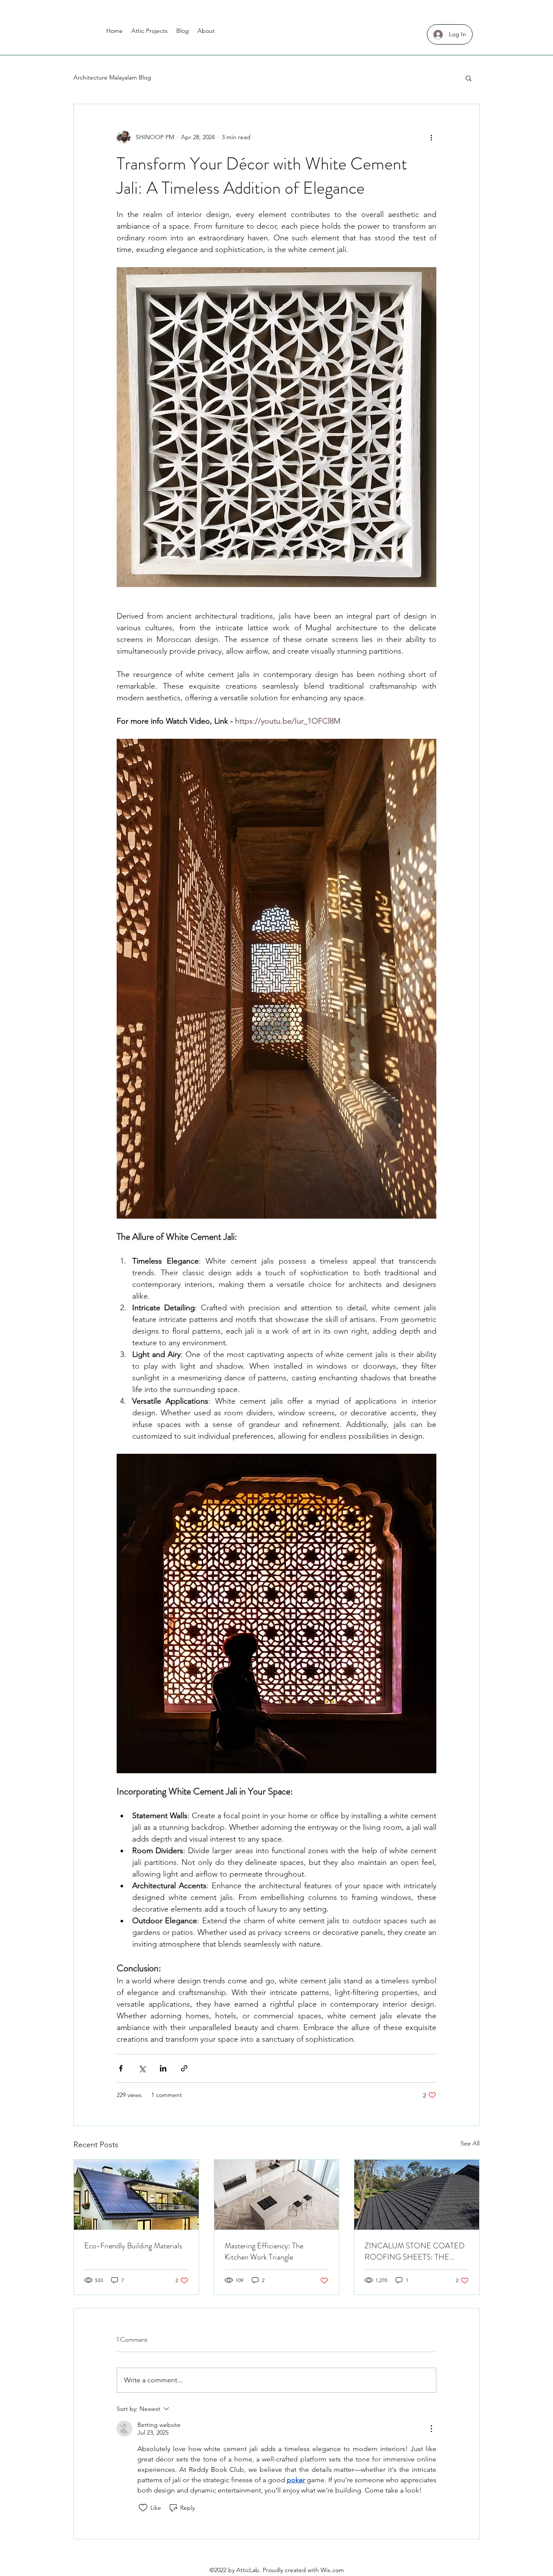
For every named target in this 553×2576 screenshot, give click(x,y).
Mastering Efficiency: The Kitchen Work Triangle (264, 2251)
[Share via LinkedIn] (163, 2068)
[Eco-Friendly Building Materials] (136, 2195)
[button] (469, 78)
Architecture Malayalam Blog (112, 77)
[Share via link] (184, 2068)
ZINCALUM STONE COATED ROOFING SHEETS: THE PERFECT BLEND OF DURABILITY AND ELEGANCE (416, 2251)
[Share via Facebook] (121, 2068)
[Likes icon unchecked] (143, 2508)
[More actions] (431, 137)
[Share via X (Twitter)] (142, 2068)
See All (470, 2143)
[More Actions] (431, 2429)
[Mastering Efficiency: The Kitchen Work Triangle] (277, 2195)
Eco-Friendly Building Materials (133, 2246)
